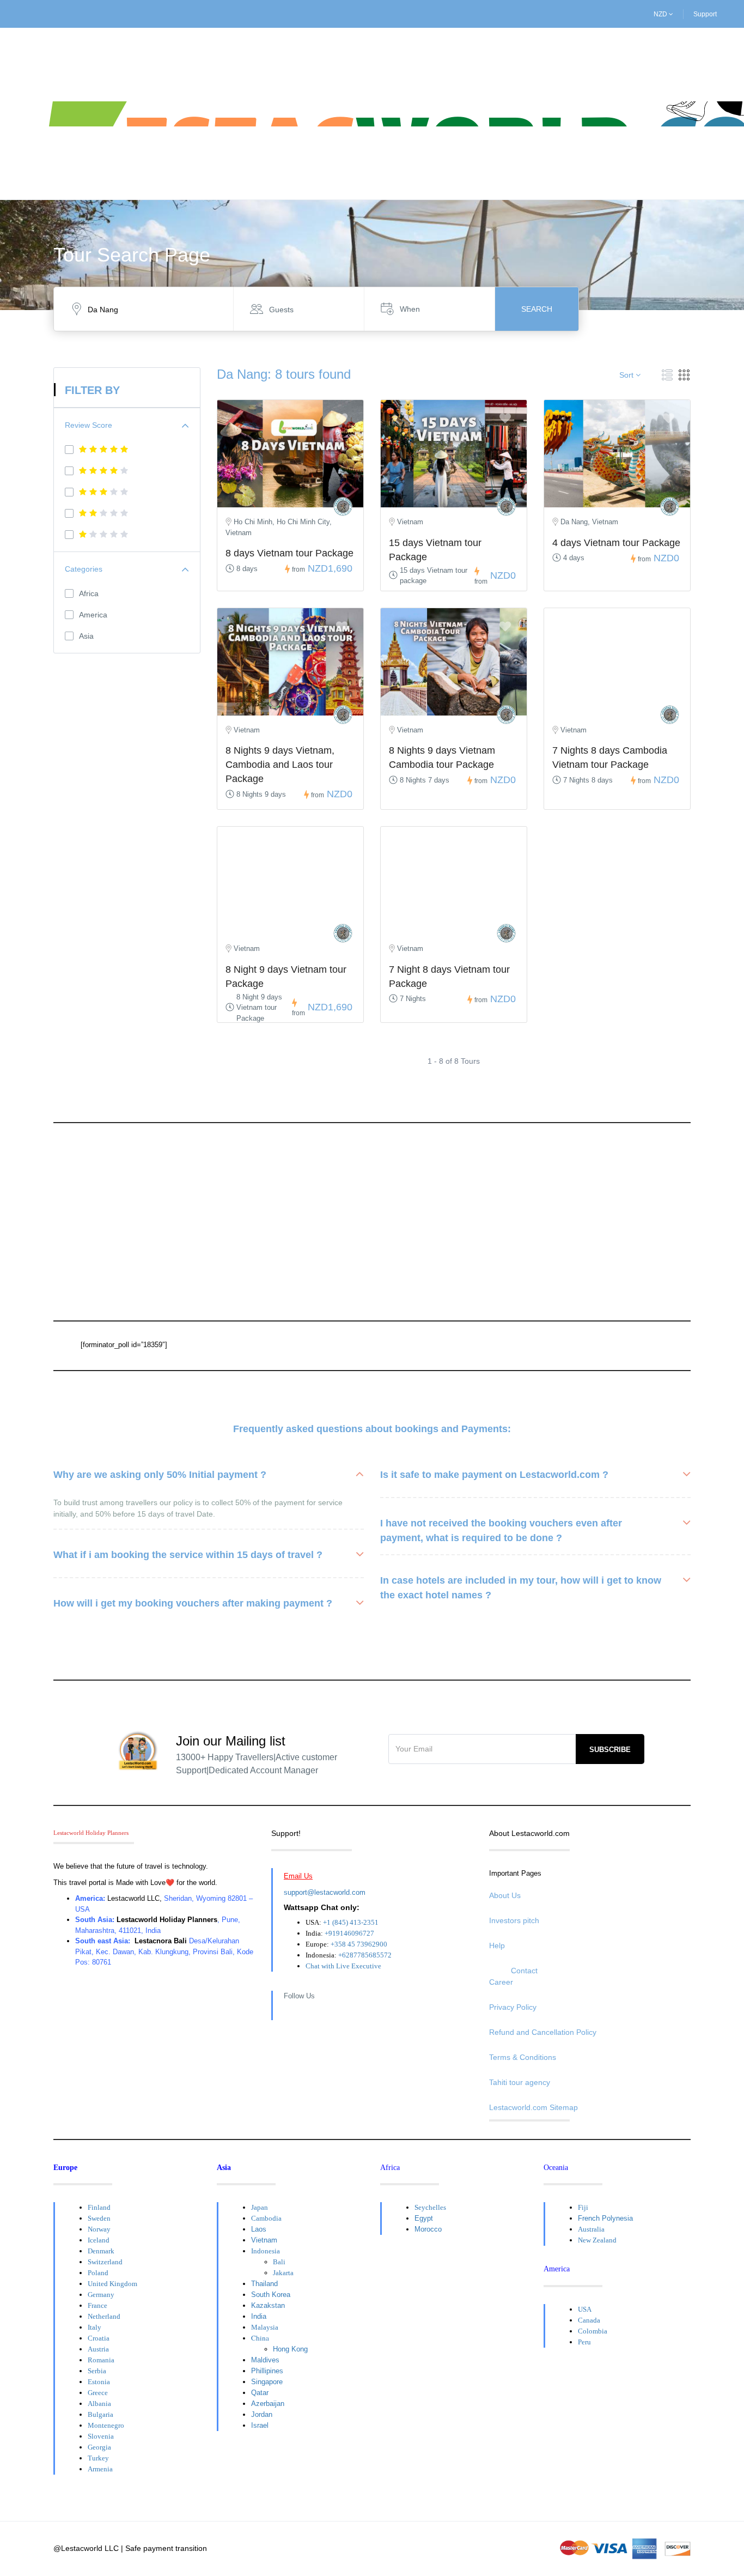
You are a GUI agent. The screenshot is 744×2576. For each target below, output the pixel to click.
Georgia (99, 2447)
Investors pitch (514, 1920)
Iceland (99, 2240)
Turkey (98, 2458)
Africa (89, 593)
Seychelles (430, 2207)
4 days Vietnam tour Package (616, 543)
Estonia (99, 2382)
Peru (584, 2342)
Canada (589, 2320)
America (93, 615)
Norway (99, 2229)
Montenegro (106, 2425)
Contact (524, 1971)
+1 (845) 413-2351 (351, 1922)
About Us (505, 1895)
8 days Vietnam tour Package (289, 553)
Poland (98, 2273)
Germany (101, 2295)
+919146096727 (349, 1933)
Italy (94, 2327)
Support (705, 14)
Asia (86, 636)
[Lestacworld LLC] (343, 507)
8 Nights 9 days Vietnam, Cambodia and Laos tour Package (280, 765)
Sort (627, 375)
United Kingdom (112, 2284)
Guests (281, 310)
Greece (98, 2393)
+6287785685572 (365, 1955)
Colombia (593, 2331)
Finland (99, 2207)
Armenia (100, 2469)
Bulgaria (100, 2414)
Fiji (583, 2207)
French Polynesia (605, 2218)
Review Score (89, 425)
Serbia (97, 2371)
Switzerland (105, 2262)
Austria (98, 2349)
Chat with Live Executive (343, 1966)
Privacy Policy (513, 2007)
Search (537, 309)
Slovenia (101, 2436)
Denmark (101, 2251)
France (97, 2305)
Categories (84, 569)
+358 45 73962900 (359, 1944)
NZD (661, 14)
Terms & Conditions (523, 2057)
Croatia (99, 2338)
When (410, 309)
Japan (260, 2207)
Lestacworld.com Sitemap (533, 2107)
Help (497, 1945)
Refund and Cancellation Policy (543, 2032)
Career (501, 1982)
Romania (101, 2360)
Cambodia (266, 2218)
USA (585, 2309)
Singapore (267, 2382)
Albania (99, 2404)
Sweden (99, 2218)
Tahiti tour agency (520, 2082)
